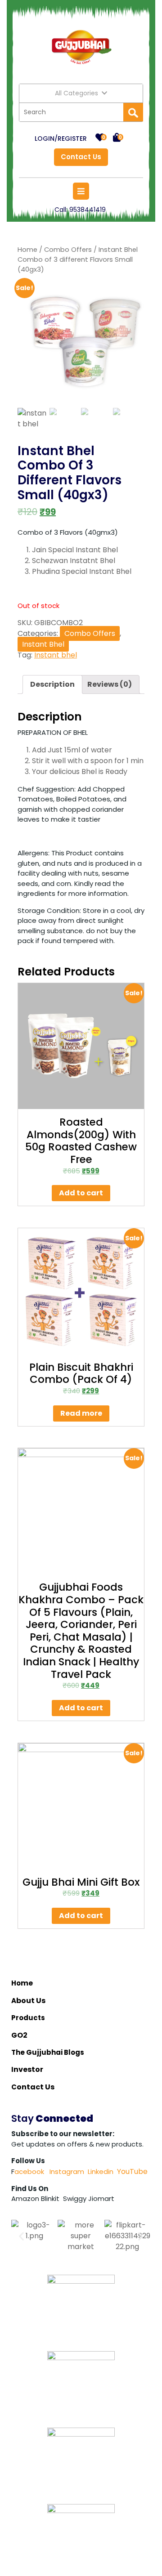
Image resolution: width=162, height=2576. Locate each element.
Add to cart (81, 1193)
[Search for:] (71, 112)
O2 (22, 2035)
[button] (21, 2236)
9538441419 (88, 210)
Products (28, 2018)
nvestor (29, 2069)
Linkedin (101, 2171)
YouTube (132, 2171)
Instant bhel (56, 655)
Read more (81, 1413)
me (27, 1983)
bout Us (31, 2001)
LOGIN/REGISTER (61, 139)
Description (52, 684)
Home (27, 250)
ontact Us (36, 2087)
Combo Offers (68, 250)
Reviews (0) (110, 684)
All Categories (76, 93)
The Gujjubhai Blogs (48, 2052)
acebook (29, 2171)
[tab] (52, 684)
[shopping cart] (117, 138)
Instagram (66, 2171)
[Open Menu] (81, 191)
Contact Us (78, 155)
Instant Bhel (43, 644)
